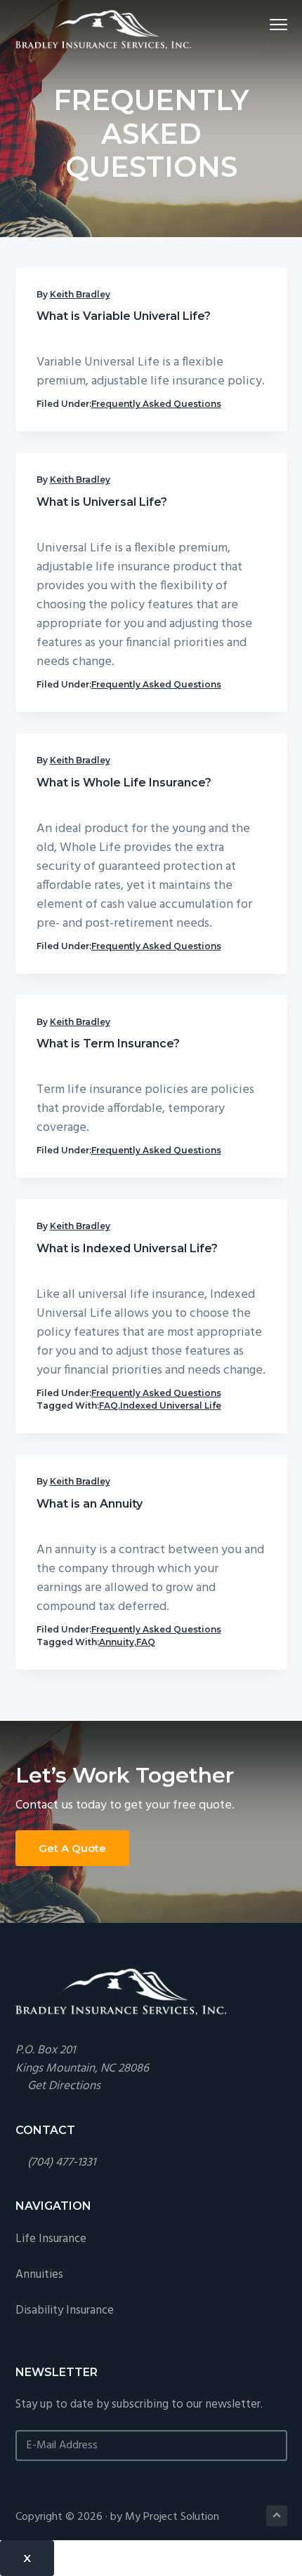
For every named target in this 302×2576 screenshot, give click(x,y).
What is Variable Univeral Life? (124, 316)
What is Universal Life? (102, 502)
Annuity (117, 1642)
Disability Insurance (65, 2310)
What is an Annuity (90, 1504)
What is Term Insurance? (108, 1044)
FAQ (109, 1406)
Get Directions (64, 2086)
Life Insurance (51, 2239)
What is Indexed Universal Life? (127, 1248)
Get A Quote (72, 1848)
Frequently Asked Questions (156, 404)
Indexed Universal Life (171, 1406)
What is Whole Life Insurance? (124, 783)
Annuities (39, 2275)
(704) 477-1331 (61, 2162)
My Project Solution (172, 2517)
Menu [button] (262, 24)
